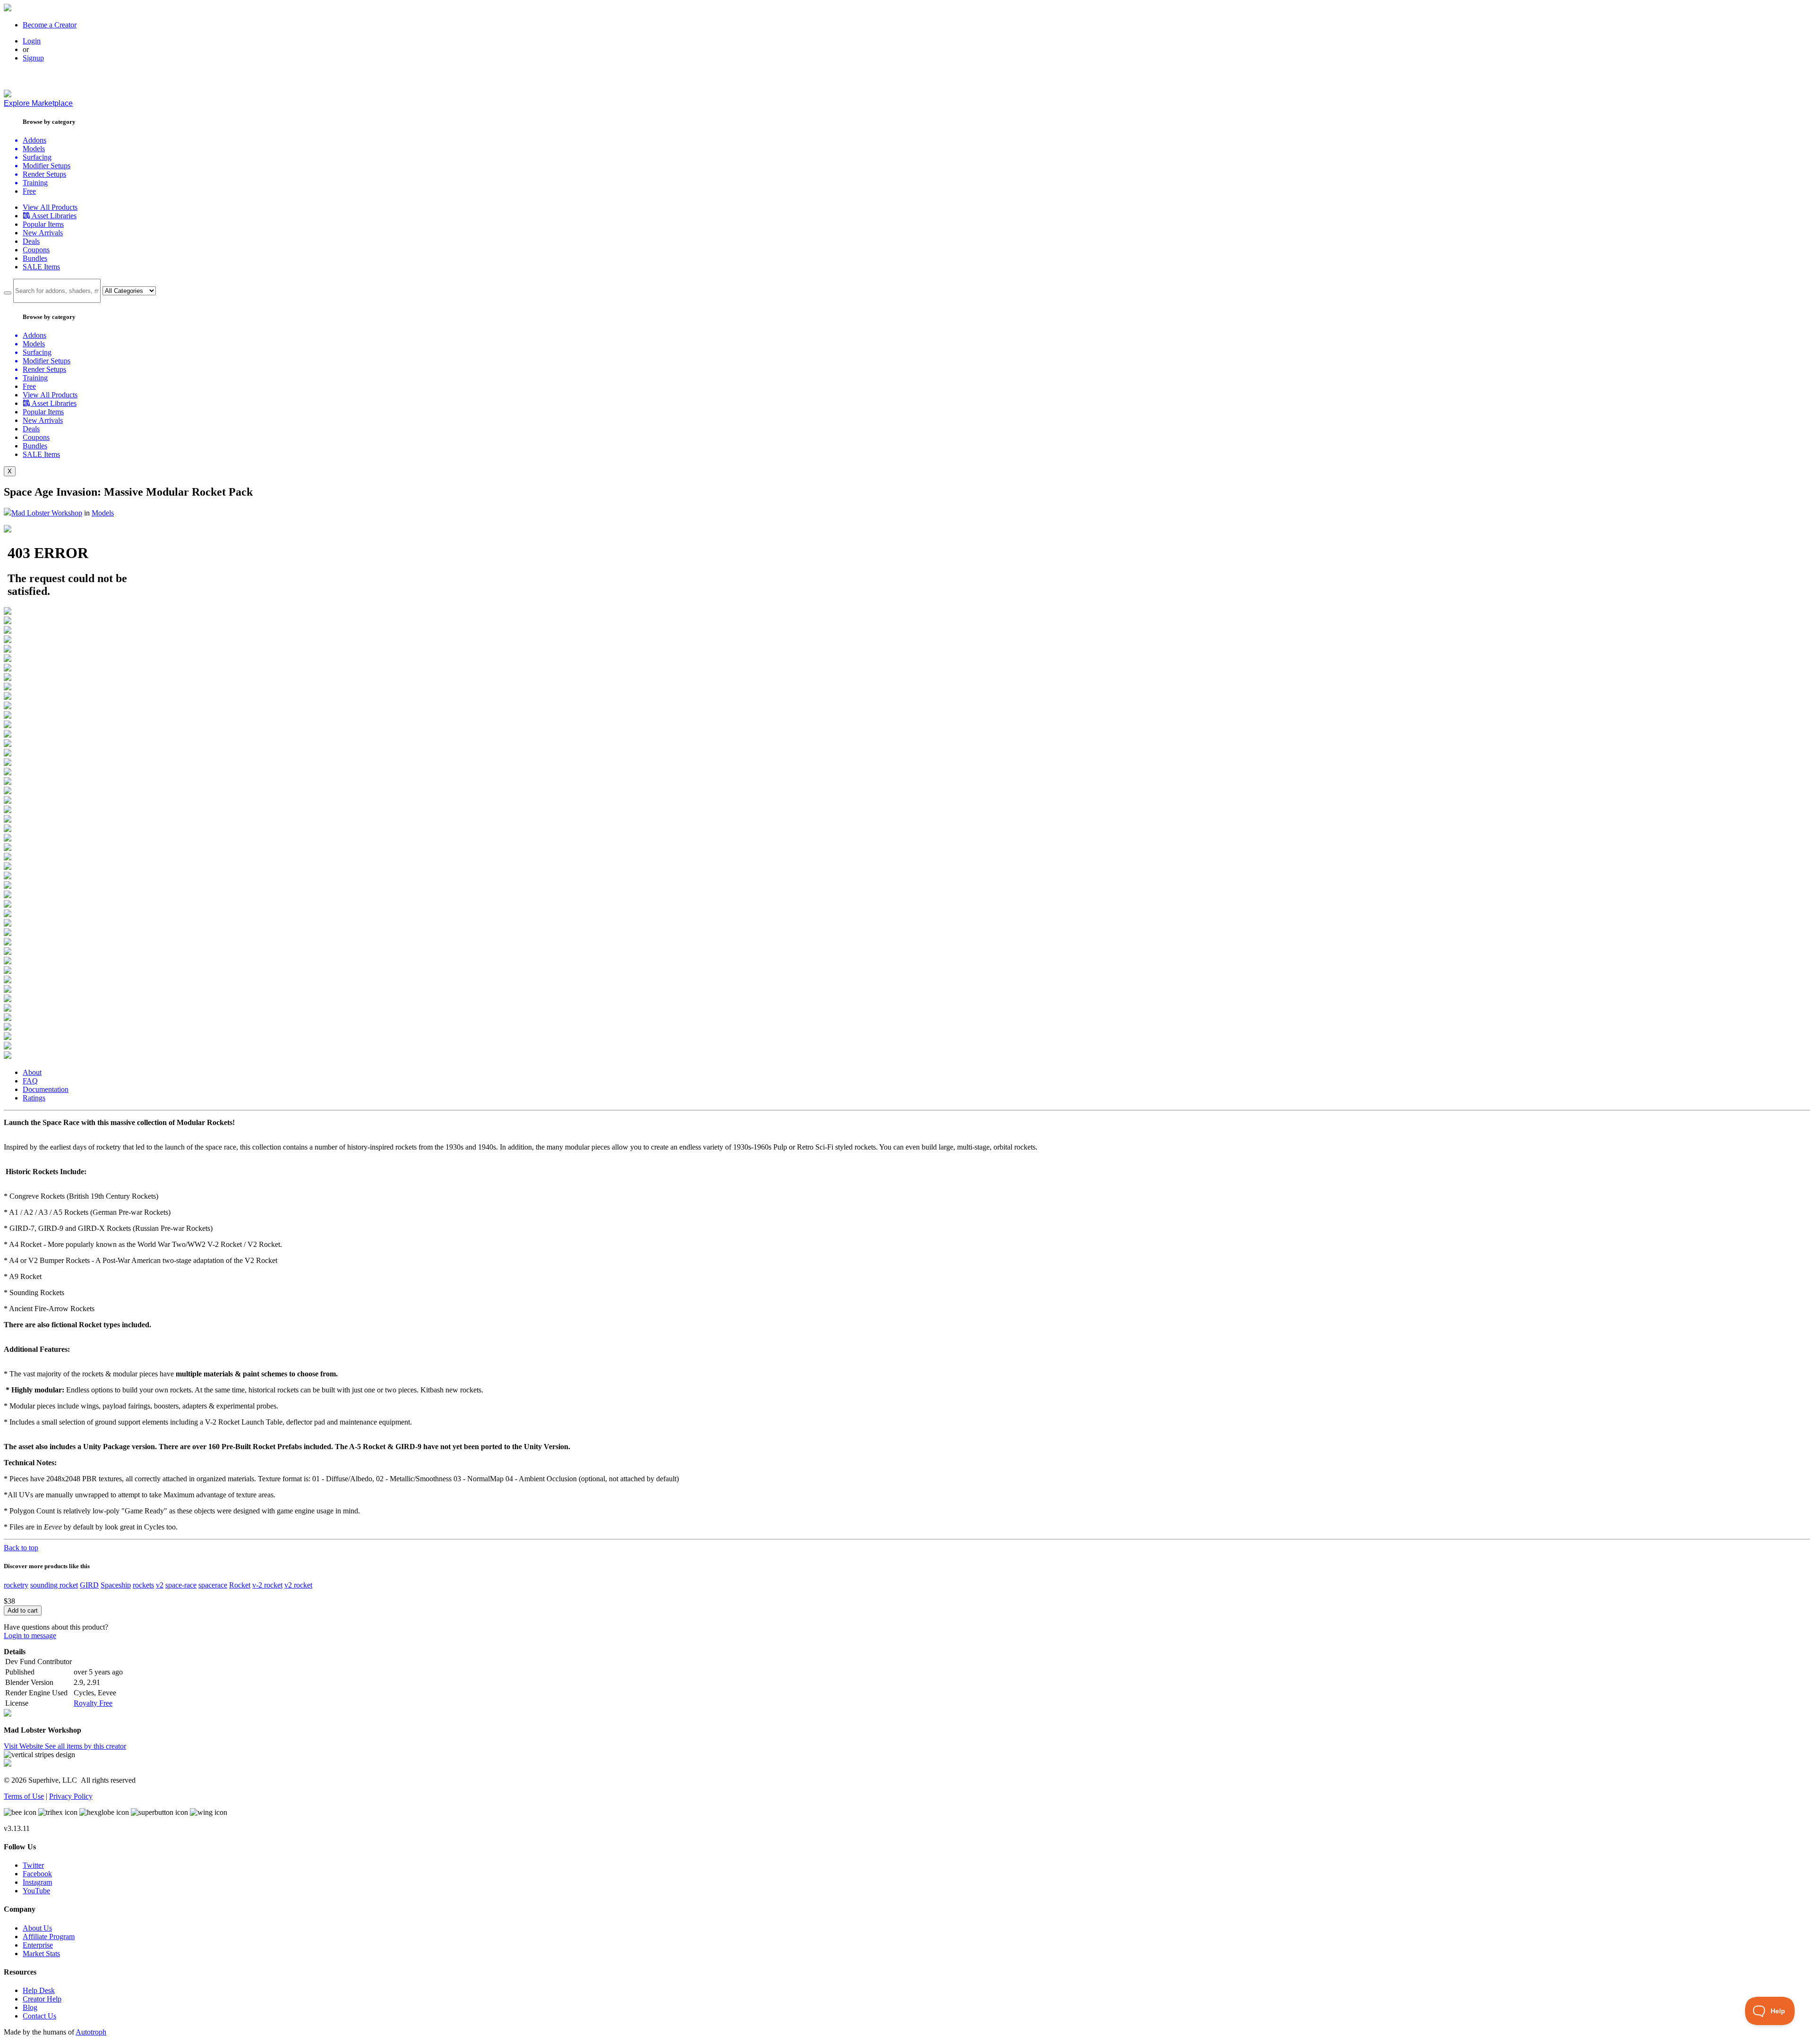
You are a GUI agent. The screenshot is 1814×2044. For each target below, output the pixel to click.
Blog (30, 2007)
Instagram (37, 1882)
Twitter (33, 1865)
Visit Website (24, 1746)
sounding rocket (54, 1585)
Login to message (30, 1636)
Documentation (46, 1089)
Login (32, 41)
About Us (37, 1928)
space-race (181, 1585)
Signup (33, 58)
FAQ (30, 1081)
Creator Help (42, 1999)
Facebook (37, 1874)
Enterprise (38, 1945)
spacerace (213, 1585)
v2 (160, 1585)
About (32, 1072)
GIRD (89, 1585)
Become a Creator (50, 25)
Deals (31, 241)
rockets (143, 1585)
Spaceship (116, 1585)
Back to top (21, 1548)
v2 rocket (298, 1585)
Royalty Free (93, 1703)
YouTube (36, 1891)
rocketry (16, 1585)
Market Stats (41, 1954)
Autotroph (91, 2032)
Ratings (34, 1098)
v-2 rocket (267, 1585)
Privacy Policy (71, 1796)
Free (29, 191)
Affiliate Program (49, 1937)
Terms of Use (24, 1796)
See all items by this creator (86, 1746)
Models (103, 513)
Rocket (240, 1585)
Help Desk (39, 1990)
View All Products (50, 207)
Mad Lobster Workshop (47, 513)
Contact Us (39, 2016)
